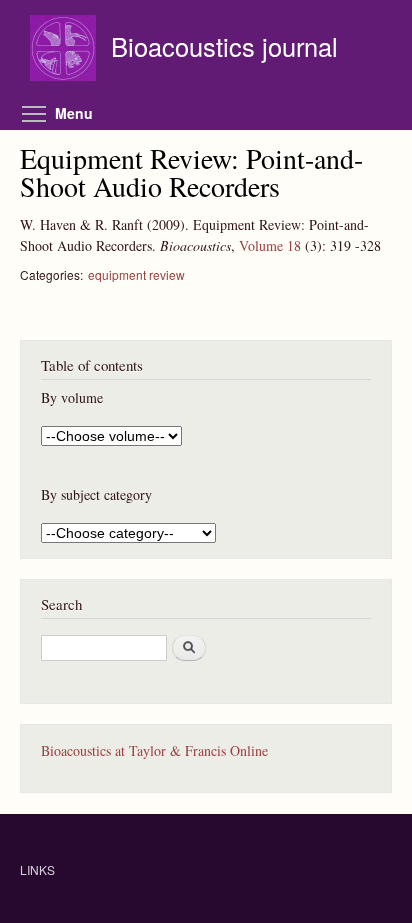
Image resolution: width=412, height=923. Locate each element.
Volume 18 (270, 245)
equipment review (136, 274)
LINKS (37, 869)
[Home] (65, 50)
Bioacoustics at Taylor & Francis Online (154, 750)
